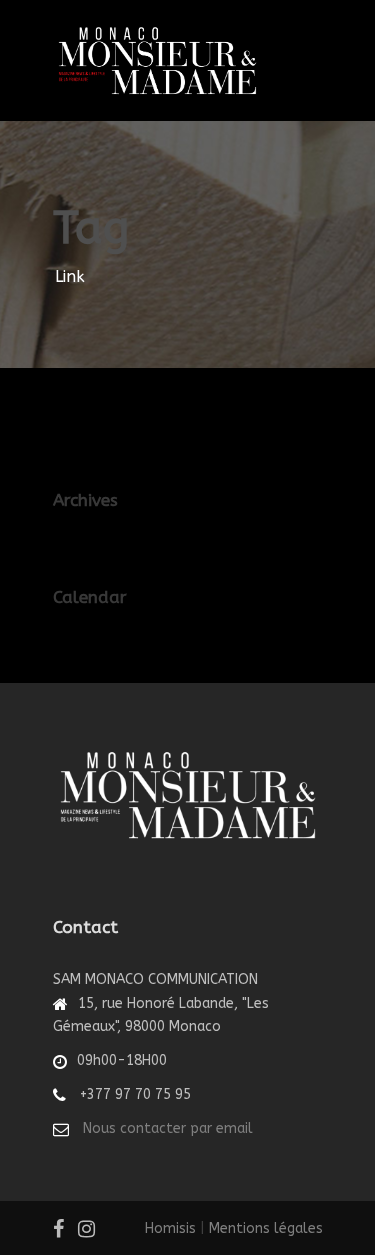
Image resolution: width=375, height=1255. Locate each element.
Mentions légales (266, 1228)
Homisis (170, 1228)
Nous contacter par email (168, 1128)
